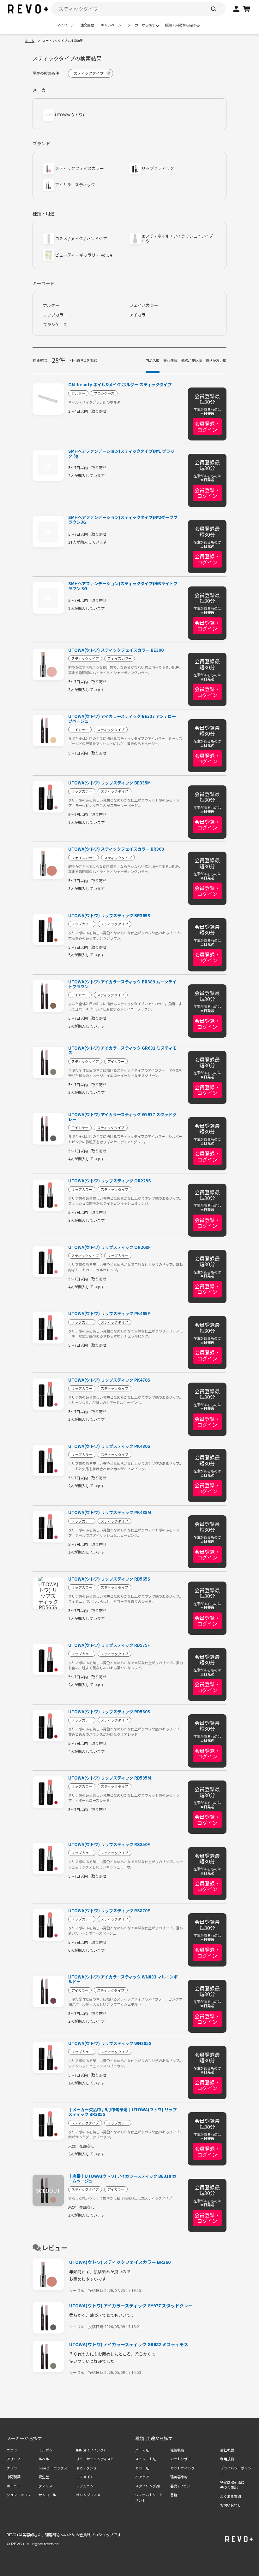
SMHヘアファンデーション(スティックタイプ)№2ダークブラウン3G (123, 520)
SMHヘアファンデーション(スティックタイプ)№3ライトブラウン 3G (123, 586)
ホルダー (51, 305)
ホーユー (14, 2486)
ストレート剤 (146, 2459)
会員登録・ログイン (207, 426)
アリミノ (14, 2459)
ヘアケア (142, 2477)
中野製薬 (14, 2477)
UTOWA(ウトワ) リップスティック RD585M (110, 1778)
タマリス (45, 2486)
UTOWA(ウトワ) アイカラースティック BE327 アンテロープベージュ (122, 719)
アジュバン (85, 2486)
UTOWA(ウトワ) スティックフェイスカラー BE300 (116, 650)
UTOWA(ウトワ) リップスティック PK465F (109, 1313)
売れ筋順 (170, 360)
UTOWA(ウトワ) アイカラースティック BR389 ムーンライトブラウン (122, 984)
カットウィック (182, 2468)
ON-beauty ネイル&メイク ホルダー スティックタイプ (120, 385)
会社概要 (227, 2450)
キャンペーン (111, 25)
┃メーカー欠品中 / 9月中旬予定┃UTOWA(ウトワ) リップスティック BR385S (122, 2112)
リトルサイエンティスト (95, 2459)
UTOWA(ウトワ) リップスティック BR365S (109, 915)
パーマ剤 (142, 2450)
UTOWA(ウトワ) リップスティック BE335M (109, 783)
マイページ (65, 25)
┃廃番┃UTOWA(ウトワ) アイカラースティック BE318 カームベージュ (122, 2178)
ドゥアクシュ (86, 2468)
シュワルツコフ (19, 2495)
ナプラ (12, 2468)
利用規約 (227, 2459)
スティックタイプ (85, 658)
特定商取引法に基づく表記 (232, 2485)
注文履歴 (87, 25)
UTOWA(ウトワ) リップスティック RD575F (109, 1645)
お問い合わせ (231, 2505)
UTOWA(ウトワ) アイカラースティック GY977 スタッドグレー (122, 1117)
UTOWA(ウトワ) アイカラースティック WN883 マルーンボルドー (123, 1979)
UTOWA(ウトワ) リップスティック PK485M (110, 1512)
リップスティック (158, 169)
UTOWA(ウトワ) (69, 115)
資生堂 (44, 2477)
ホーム (30, 41)
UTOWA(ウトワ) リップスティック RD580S (109, 1712)
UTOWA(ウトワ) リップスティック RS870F (109, 1911)
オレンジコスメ (88, 2495)
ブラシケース (55, 325)
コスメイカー (87, 2477)
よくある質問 (231, 2496)
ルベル (44, 2459)
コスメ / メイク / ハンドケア (81, 239)
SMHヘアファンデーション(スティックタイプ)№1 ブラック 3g (121, 453)
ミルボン (45, 2450)
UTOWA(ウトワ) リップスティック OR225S (110, 1181)
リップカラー (55, 315)
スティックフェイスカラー (79, 169)
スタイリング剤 (147, 2486)
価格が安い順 (191, 360)
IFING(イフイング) (90, 2450)
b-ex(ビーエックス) (54, 2468)
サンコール (47, 2495)
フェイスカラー (144, 305)
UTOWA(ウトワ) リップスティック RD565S (109, 1579)
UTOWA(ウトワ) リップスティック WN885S (110, 2043)
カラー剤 (142, 2468)
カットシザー (181, 2459)
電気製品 (177, 2450)
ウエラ (12, 2450)
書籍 (174, 2495)
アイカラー (140, 315)
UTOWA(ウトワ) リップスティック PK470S (109, 1380)
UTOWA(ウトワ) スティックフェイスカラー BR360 (116, 849)
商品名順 (153, 360)
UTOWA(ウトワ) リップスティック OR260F (109, 1247)
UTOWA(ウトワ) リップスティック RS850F (109, 1844)
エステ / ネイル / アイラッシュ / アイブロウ (177, 239)
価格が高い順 (216, 360)
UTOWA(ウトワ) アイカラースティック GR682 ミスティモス (122, 1050)
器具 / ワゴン (180, 2486)
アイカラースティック (75, 185)
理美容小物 (179, 2477)
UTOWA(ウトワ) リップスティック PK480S (109, 1446)
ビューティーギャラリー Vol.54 (83, 255)
